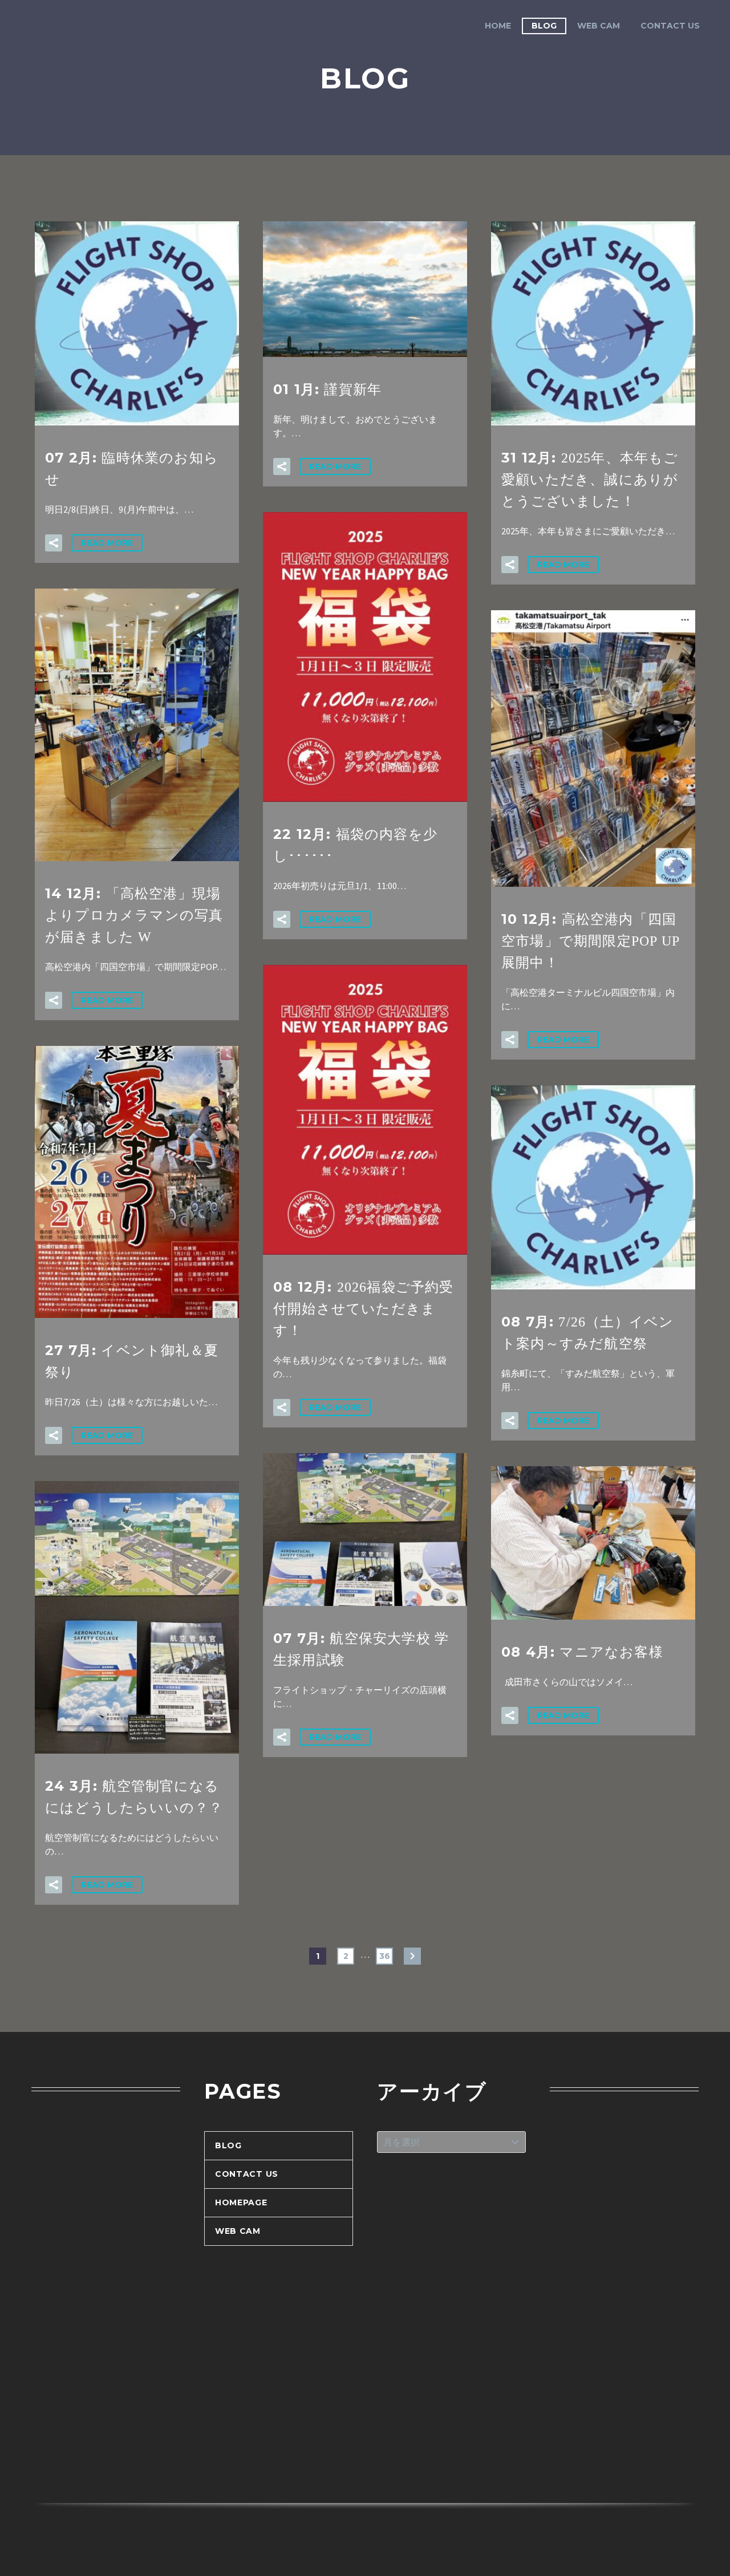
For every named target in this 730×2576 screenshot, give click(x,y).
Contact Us (670, 26)
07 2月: (132, 468)
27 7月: (132, 1361)
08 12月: (364, 1308)
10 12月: (591, 940)
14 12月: (134, 915)
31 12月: (590, 479)
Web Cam (599, 26)
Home (498, 26)
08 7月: (587, 1332)
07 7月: (361, 1649)
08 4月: (582, 1652)
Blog (544, 26)
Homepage (241, 2202)
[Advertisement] (106, 2298)
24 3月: (134, 1796)
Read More (107, 543)
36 (385, 1956)
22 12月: (355, 845)
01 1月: (327, 389)
